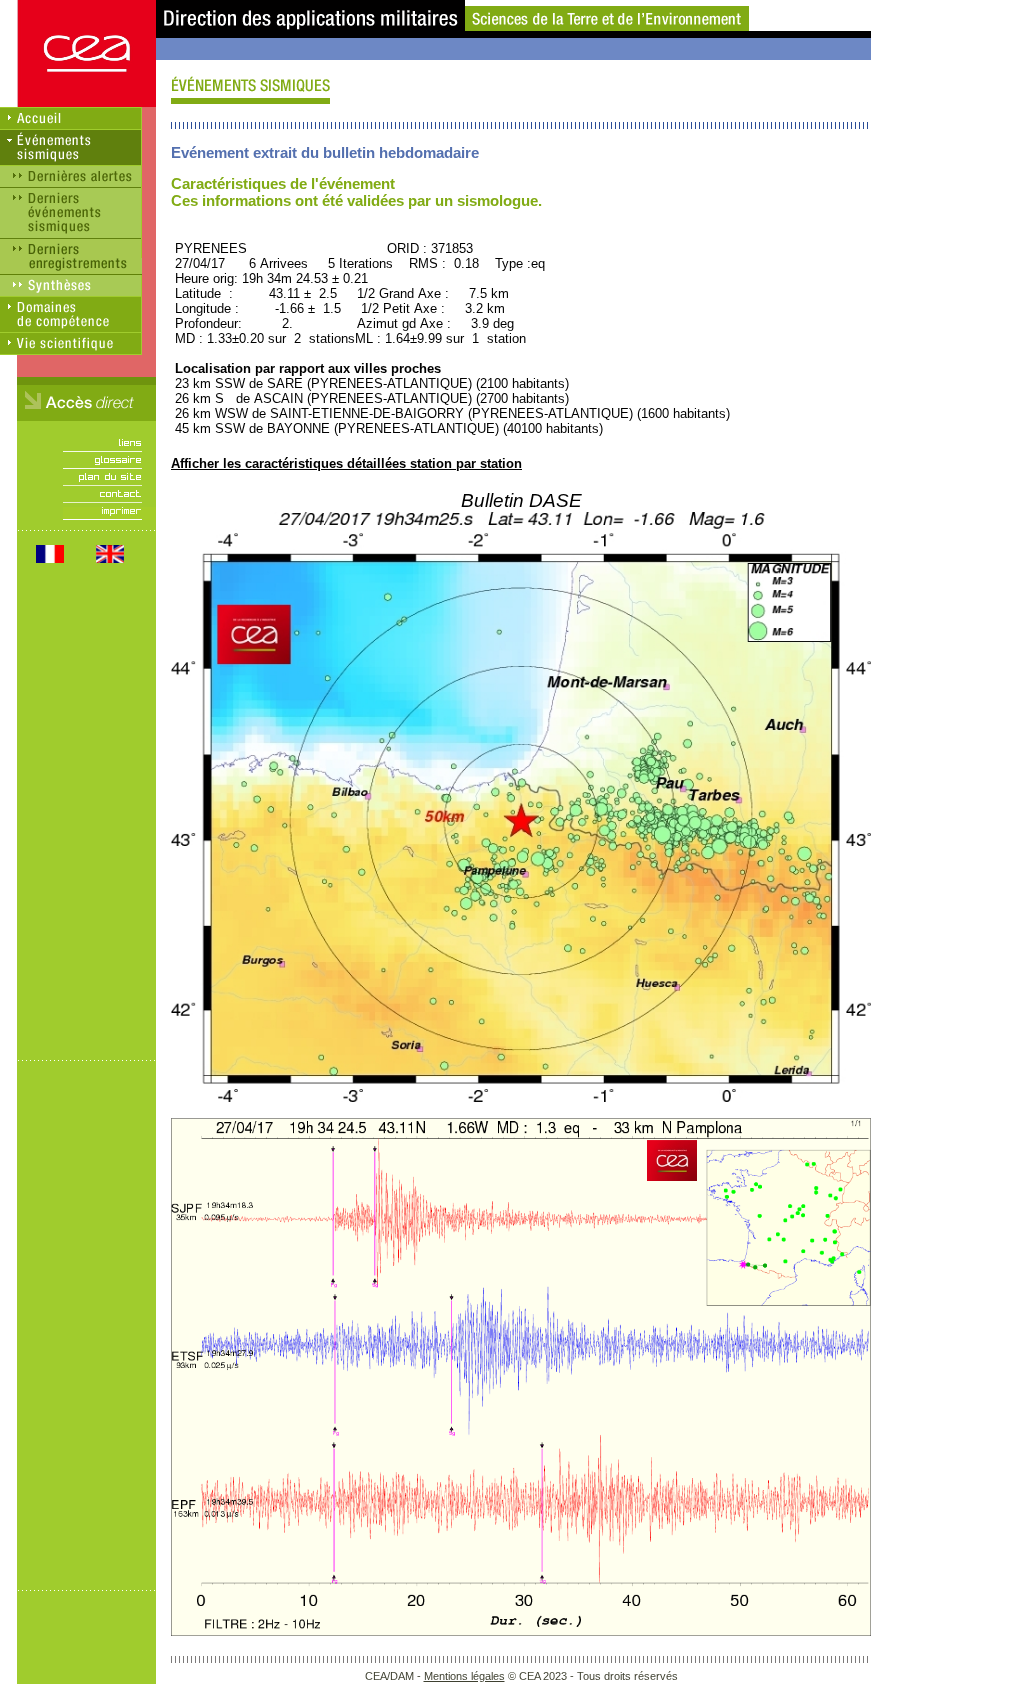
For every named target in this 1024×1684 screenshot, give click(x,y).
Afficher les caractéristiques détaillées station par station (346, 463)
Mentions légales (464, 1676)
